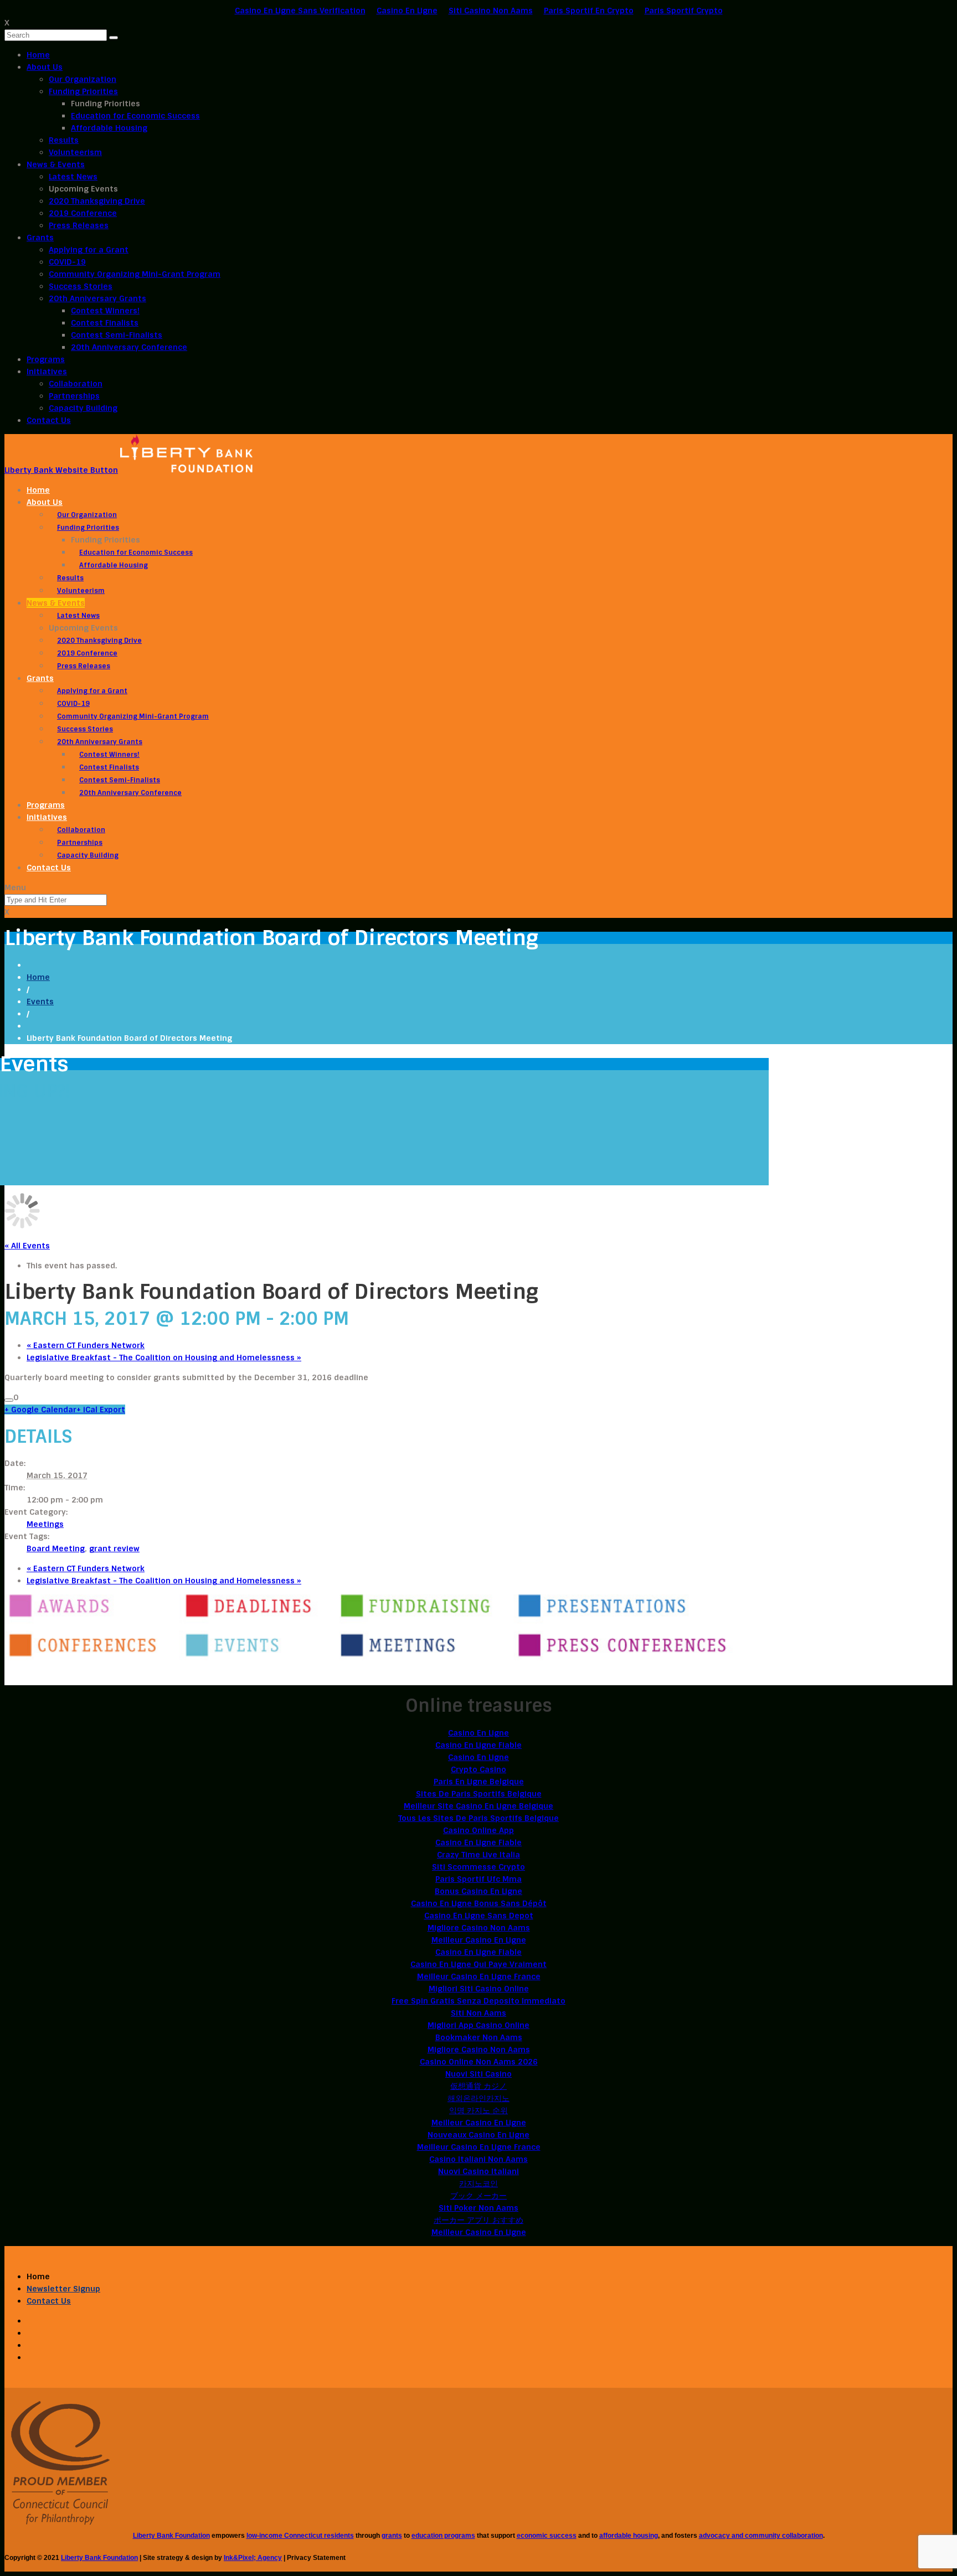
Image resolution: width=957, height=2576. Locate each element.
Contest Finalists (105, 323)
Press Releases (79, 225)
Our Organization (83, 79)
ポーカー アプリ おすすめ (478, 2220)
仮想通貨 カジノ (478, 2086)
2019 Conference (83, 213)
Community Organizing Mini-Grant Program (135, 274)
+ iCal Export (101, 1410)
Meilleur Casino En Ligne (479, 1940)
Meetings (45, 1524)
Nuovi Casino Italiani (478, 2171)
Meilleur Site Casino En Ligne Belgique (478, 1806)
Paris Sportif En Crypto (589, 11)
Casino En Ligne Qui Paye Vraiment (478, 1964)
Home (38, 55)
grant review (114, 1548)
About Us (45, 67)
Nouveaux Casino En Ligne (478, 2135)
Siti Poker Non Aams (478, 2208)
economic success (547, 2536)
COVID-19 (67, 262)
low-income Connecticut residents (300, 2536)
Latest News (73, 177)
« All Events (27, 1246)
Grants (40, 238)
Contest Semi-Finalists (117, 335)
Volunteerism (75, 152)
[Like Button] (9, 1400)
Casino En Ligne (407, 11)
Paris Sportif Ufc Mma (478, 1879)
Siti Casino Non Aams (491, 11)
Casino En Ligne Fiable (478, 1745)
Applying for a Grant (89, 250)
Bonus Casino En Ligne (478, 1891)
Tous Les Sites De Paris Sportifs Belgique (478, 1818)
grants (392, 2536)
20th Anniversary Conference (129, 347)
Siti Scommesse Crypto (478, 1867)
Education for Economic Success (135, 116)
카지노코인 (478, 2183)
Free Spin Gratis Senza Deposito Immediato (478, 2001)
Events (40, 1002)
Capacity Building (83, 408)
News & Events (56, 164)
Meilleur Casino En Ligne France (479, 1976)
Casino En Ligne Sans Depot (479, 1916)
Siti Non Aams (478, 2013)
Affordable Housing (109, 128)
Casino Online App (478, 1830)
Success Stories (81, 286)
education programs (443, 2536)
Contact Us (49, 420)
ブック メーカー (478, 2196)
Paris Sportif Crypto (684, 11)
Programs (46, 359)
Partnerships (74, 396)
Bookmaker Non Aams (479, 2037)
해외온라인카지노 (478, 2098)
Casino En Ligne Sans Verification (300, 11)
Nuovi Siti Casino (478, 2074)
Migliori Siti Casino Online (479, 1989)
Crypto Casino (478, 1769)
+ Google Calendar (40, 1410)
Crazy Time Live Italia (478, 1855)
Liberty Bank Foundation (171, 2536)
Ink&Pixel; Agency (253, 2558)
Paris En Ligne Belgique (479, 1782)
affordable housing (629, 2536)
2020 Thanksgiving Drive (97, 201)
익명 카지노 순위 (478, 2110)
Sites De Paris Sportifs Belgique (479, 1794)
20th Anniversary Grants (97, 298)
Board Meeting (56, 1548)
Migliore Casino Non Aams (479, 1928)
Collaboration (76, 384)
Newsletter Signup (63, 2289)
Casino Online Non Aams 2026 (479, 2062)
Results (64, 140)
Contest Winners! (105, 311)
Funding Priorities (83, 91)
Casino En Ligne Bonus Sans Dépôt (479, 1903)
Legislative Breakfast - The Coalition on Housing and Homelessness (164, 1357)
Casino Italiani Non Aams (478, 2159)
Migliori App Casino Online (478, 2025)
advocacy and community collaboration (761, 2536)
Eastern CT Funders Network (86, 1345)
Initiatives (47, 371)
